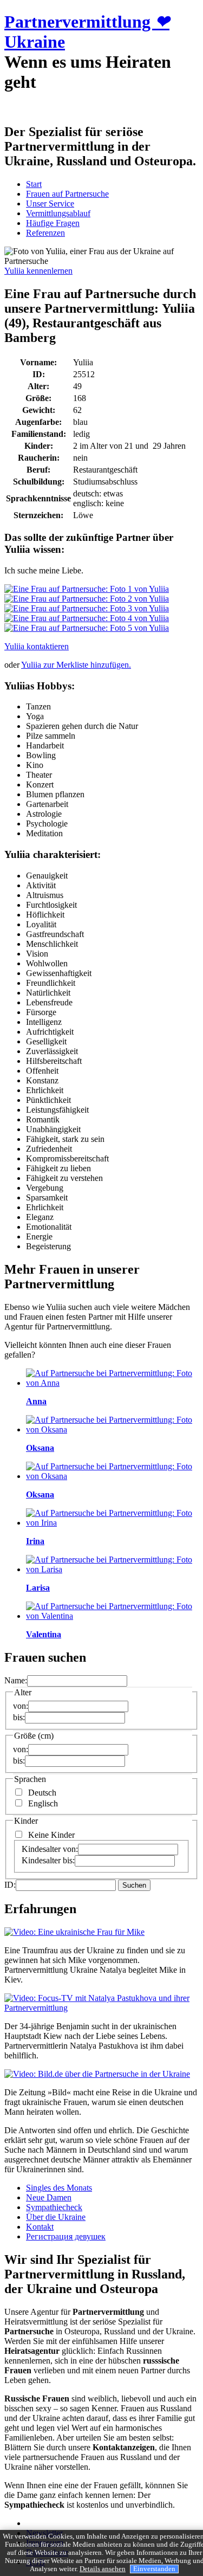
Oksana (40, 1448)
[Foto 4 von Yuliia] (87, 618)
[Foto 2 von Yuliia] (87, 599)
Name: (16, 1680)
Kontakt (40, 2227)
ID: (10, 1885)
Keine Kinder (51, 1835)
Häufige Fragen (53, 223)
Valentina (44, 1634)
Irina (35, 1541)
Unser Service (50, 204)
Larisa (38, 1588)
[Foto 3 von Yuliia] (87, 608)
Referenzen (45, 233)
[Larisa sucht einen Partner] (112, 1569)
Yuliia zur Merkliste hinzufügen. (76, 665)
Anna (36, 1401)
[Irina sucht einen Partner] (112, 1523)
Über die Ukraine (56, 2217)
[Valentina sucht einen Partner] (112, 1616)
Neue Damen (49, 2197)
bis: (19, 1717)
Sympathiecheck (54, 2207)
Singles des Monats (59, 2188)
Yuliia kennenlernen (38, 271)
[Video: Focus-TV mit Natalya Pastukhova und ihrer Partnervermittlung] (101, 2008)
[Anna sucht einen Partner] (112, 1383)
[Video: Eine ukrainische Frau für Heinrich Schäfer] (74, 1932)
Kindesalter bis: (48, 1860)
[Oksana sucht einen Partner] (112, 1429)
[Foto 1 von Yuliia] (87, 589)
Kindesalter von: (50, 1849)
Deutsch (42, 1793)
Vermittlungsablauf (58, 213)
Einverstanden (154, 2569)
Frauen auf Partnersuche (67, 194)
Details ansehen (103, 2569)
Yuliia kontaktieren (37, 646)
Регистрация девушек (66, 2236)
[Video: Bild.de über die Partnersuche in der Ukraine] (97, 2074)
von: (21, 1706)
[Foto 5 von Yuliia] (87, 628)
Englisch (43, 1803)
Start (34, 184)
